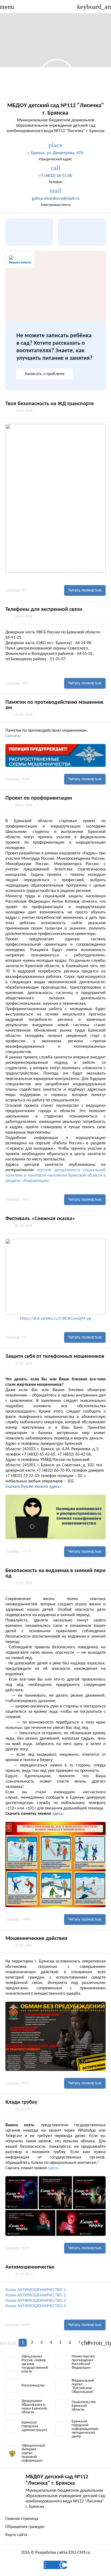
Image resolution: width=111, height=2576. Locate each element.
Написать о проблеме (45, 374)
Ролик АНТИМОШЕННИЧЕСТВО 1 (36, 2290)
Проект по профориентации (39, 798)
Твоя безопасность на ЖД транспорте (50, 404)
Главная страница (22, 2519)
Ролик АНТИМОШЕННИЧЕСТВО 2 (36, 2295)
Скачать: (13, 736)
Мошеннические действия (36, 1939)
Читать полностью (85, 590)
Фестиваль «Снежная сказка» (40, 1219)
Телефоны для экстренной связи (44, 609)
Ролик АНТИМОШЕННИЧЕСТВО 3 (36, 2301)
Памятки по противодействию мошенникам (54, 705)
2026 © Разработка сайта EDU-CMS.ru (56, 2553)
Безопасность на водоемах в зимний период (55, 1573)
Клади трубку (21, 2102)
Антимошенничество (30, 2267)
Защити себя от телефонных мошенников (55, 1356)
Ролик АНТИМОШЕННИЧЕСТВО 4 (36, 2306)
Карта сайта (16, 2535)
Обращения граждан (25, 2527)
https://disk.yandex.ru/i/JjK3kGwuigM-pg (55, 1319)
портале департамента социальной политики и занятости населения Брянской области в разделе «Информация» (55, 1175)
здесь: (58, 1814)
